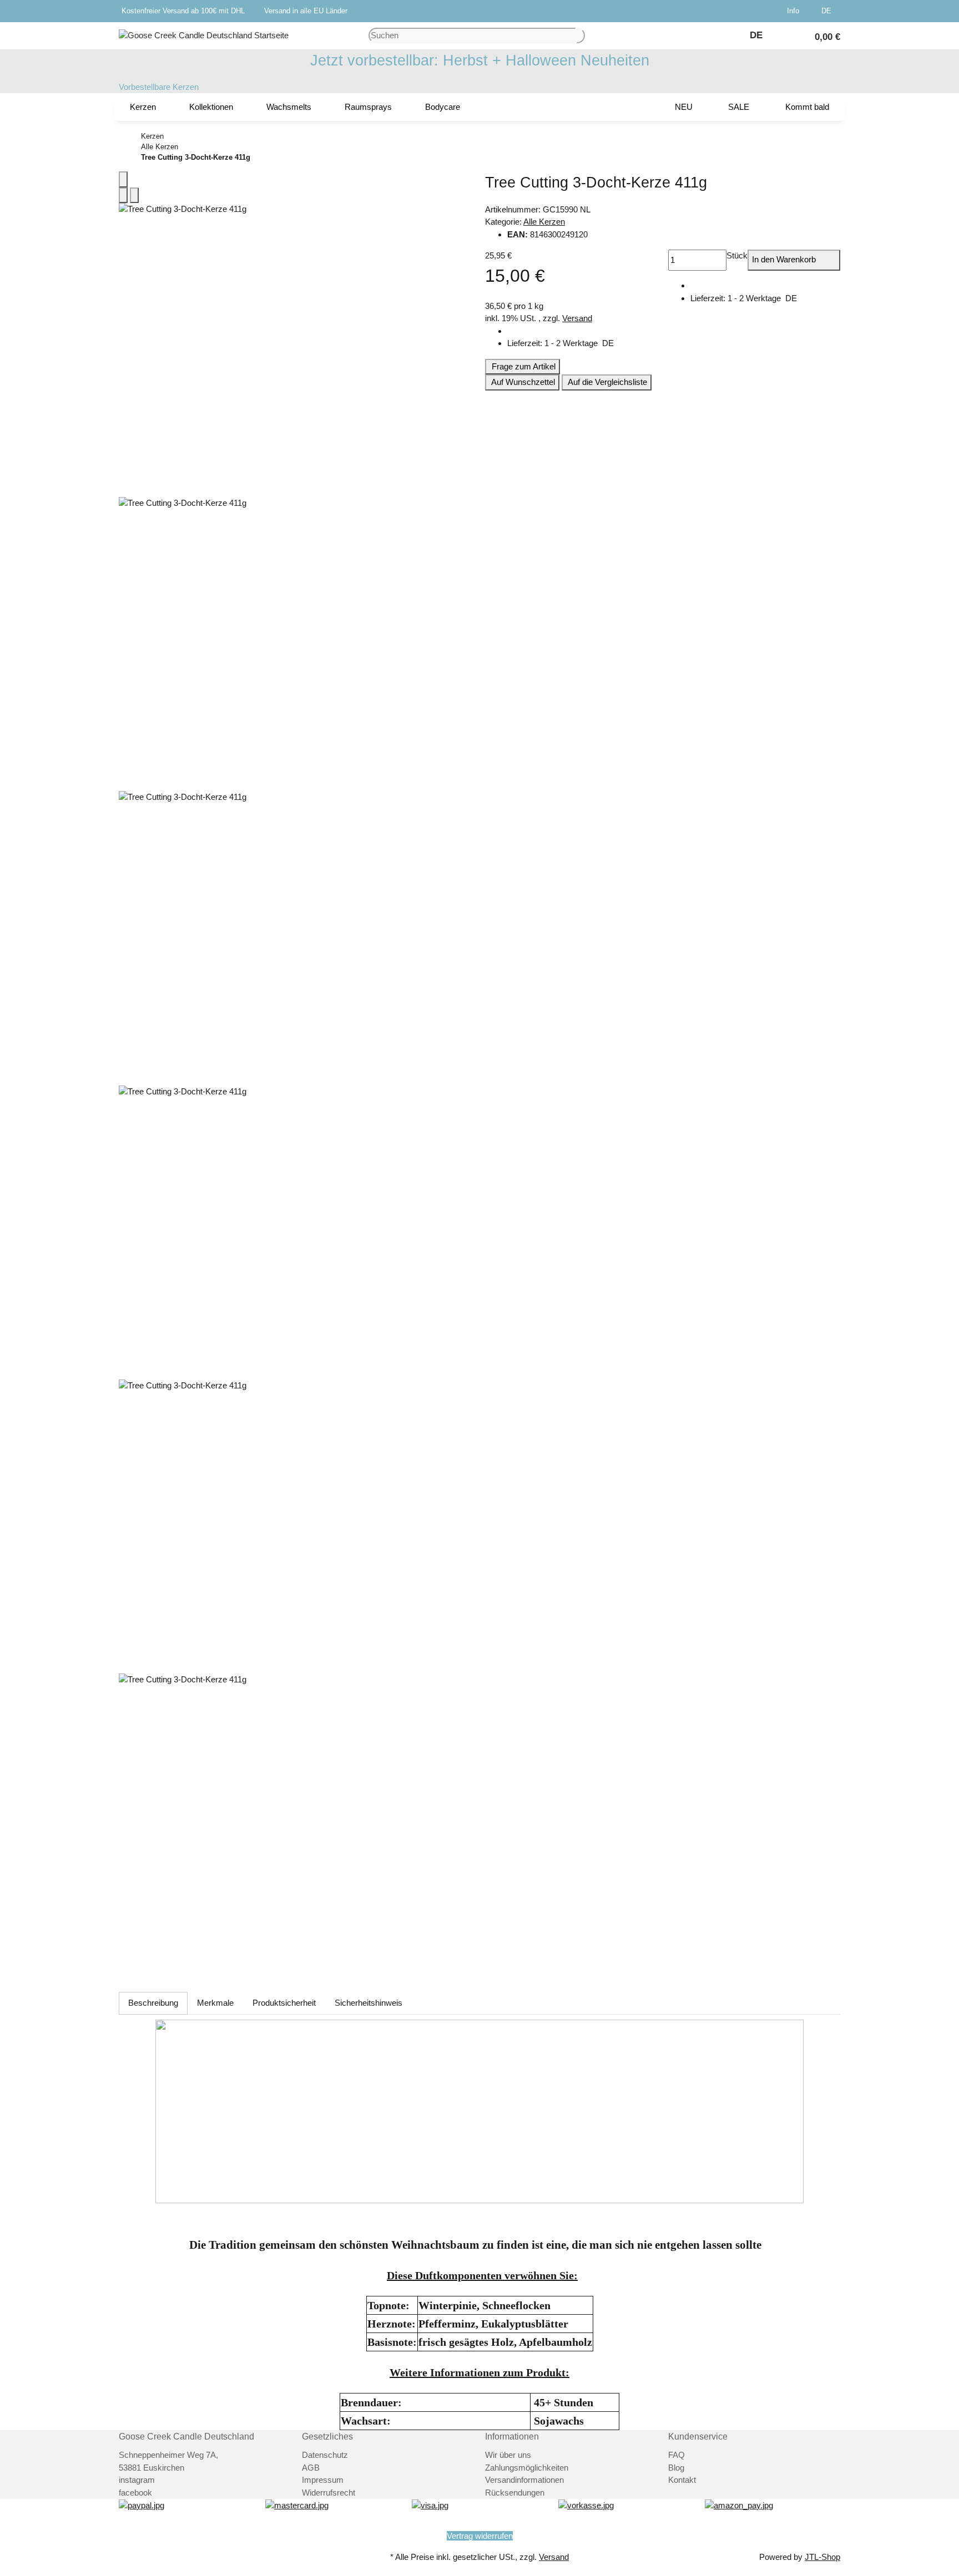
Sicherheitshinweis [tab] (369, 2003)
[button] (795, 11)
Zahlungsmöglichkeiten (527, 2468)
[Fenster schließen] (123, 179)
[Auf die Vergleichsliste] (123, 196)
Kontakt (682, 2480)
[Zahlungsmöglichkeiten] (142, 2505)
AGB (311, 2468)
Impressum (323, 2480)
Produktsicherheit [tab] (284, 2003)
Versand (577, 318)
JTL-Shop (822, 2557)
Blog (676, 2468)
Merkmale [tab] (215, 2003)
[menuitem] (143, 107)
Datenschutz (325, 2455)
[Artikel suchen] (581, 36)
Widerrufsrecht (329, 2493)
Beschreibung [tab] (153, 2003)
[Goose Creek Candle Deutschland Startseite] (204, 35)
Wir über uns (508, 2455)
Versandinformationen (524, 2480)
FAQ (677, 2455)
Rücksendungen (515, 2493)
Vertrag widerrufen (480, 2536)
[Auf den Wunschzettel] (134, 196)
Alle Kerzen (544, 222)
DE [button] (827, 11)
